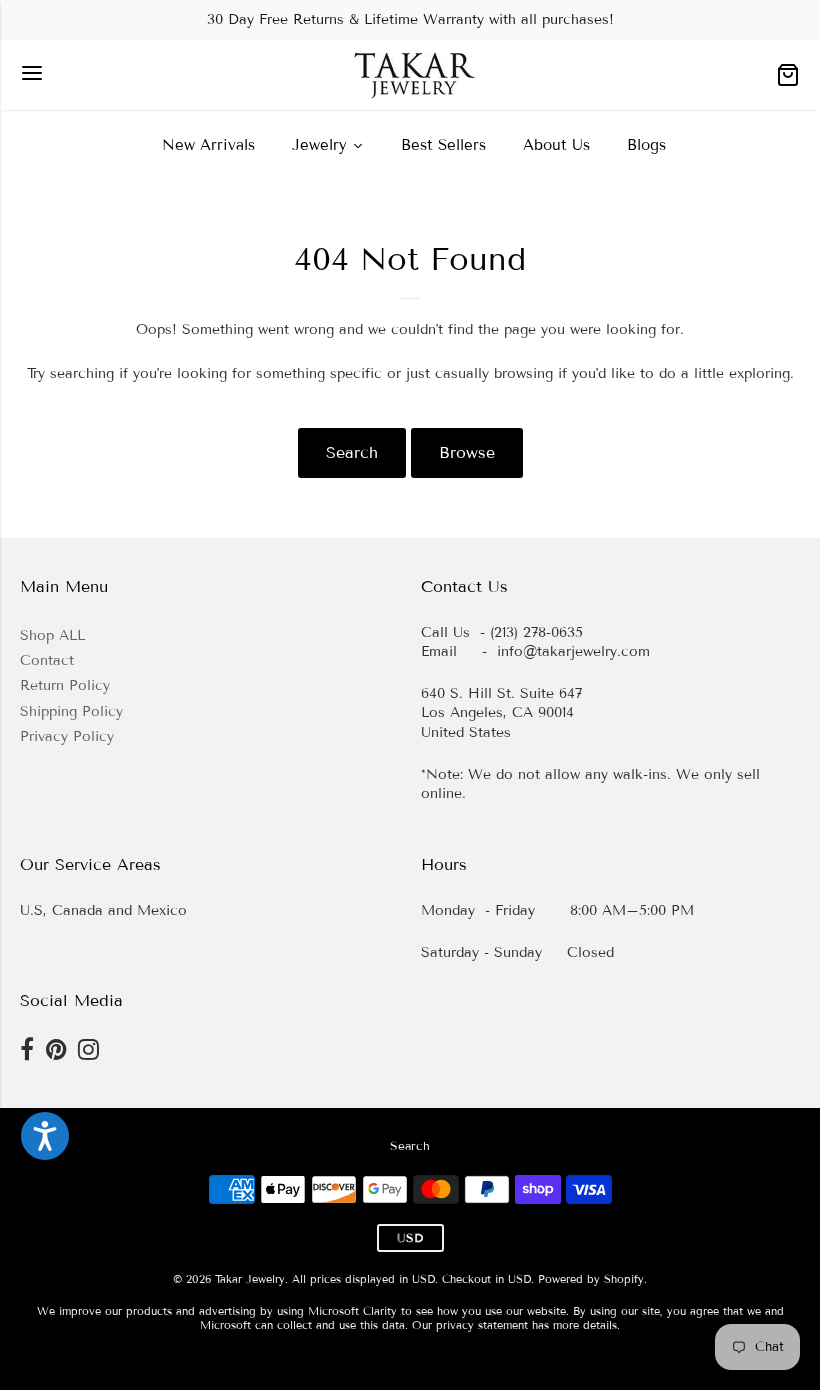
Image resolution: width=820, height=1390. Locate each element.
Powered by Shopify (591, 1279)
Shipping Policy (71, 711)
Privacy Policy (67, 736)
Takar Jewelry (250, 1279)
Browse (467, 452)
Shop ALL (52, 635)
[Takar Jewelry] (410, 75)
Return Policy (65, 685)
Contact (47, 660)
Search (352, 452)
